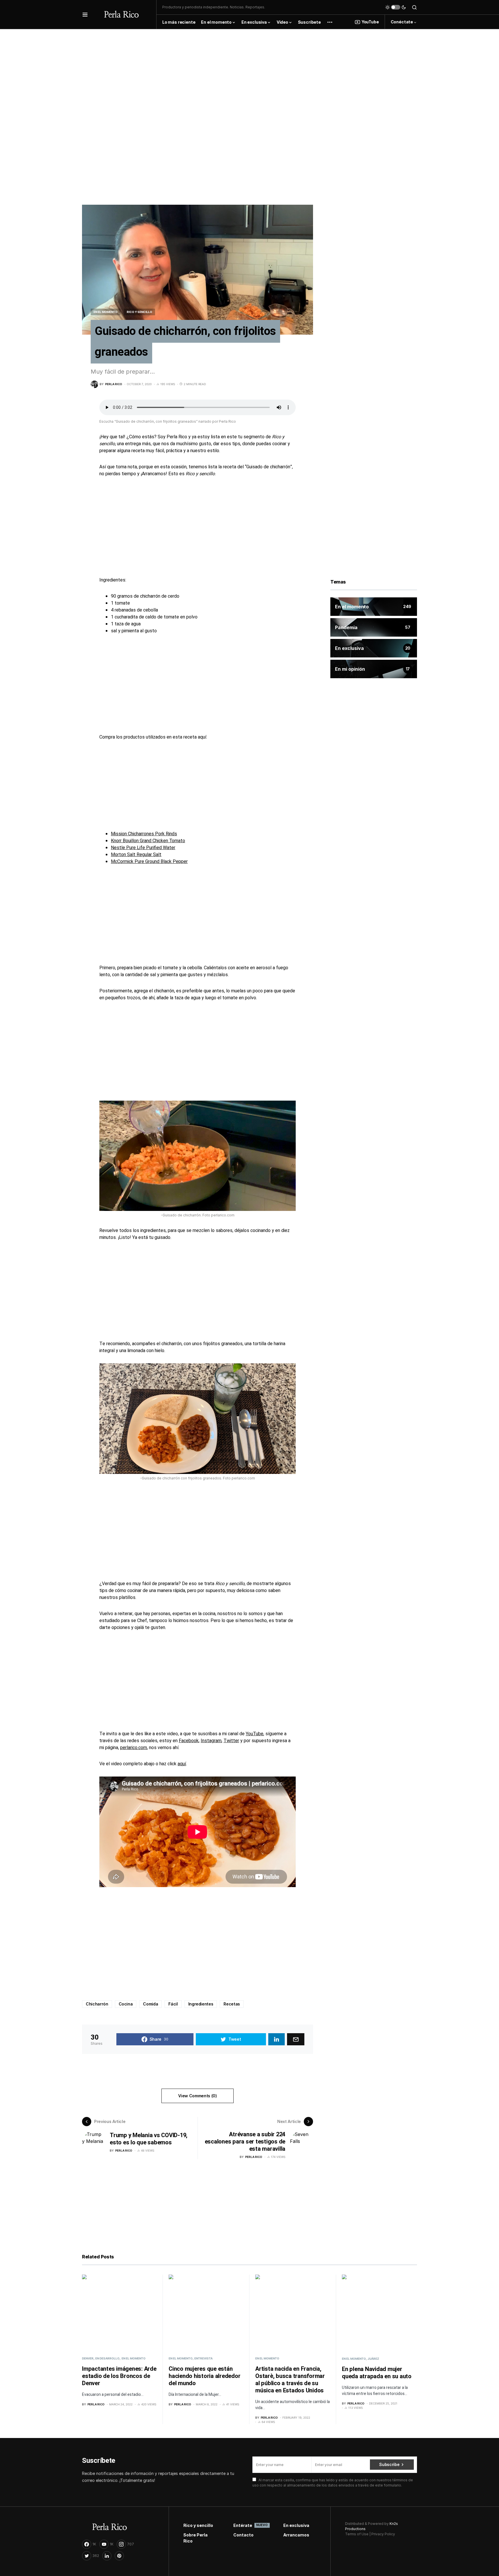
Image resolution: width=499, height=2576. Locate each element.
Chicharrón (97, 2004)
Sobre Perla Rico (195, 2538)
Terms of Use (357, 2534)
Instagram (211, 1741)
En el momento (106, 312)
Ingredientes (201, 2004)
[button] (85, 14)
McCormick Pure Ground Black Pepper (149, 862)
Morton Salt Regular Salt (136, 855)
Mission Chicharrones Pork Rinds (144, 834)
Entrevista (203, 2358)
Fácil (173, 2004)
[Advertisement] (249, 70)
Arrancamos (296, 2535)
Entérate (250, 2525)
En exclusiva (296, 2525)
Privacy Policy (383, 2534)
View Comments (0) (197, 2096)
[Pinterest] (119, 2556)
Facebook (189, 1741)
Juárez (373, 2359)
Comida (150, 2004)
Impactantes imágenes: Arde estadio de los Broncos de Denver (119, 2376)
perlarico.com (134, 1748)
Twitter (231, 1741)
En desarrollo (107, 2358)
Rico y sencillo (139, 312)
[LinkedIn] (107, 2556)
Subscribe (389, 2464)
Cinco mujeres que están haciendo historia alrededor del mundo (204, 2376)
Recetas (232, 2004)
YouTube (370, 22)
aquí (182, 1764)
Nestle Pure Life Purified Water (143, 848)
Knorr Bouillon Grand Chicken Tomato (148, 841)
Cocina (126, 2004)
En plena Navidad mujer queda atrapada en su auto (377, 2373)
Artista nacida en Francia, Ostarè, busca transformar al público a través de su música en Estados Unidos (290, 2380)
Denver (88, 2358)
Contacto (243, 2535)
